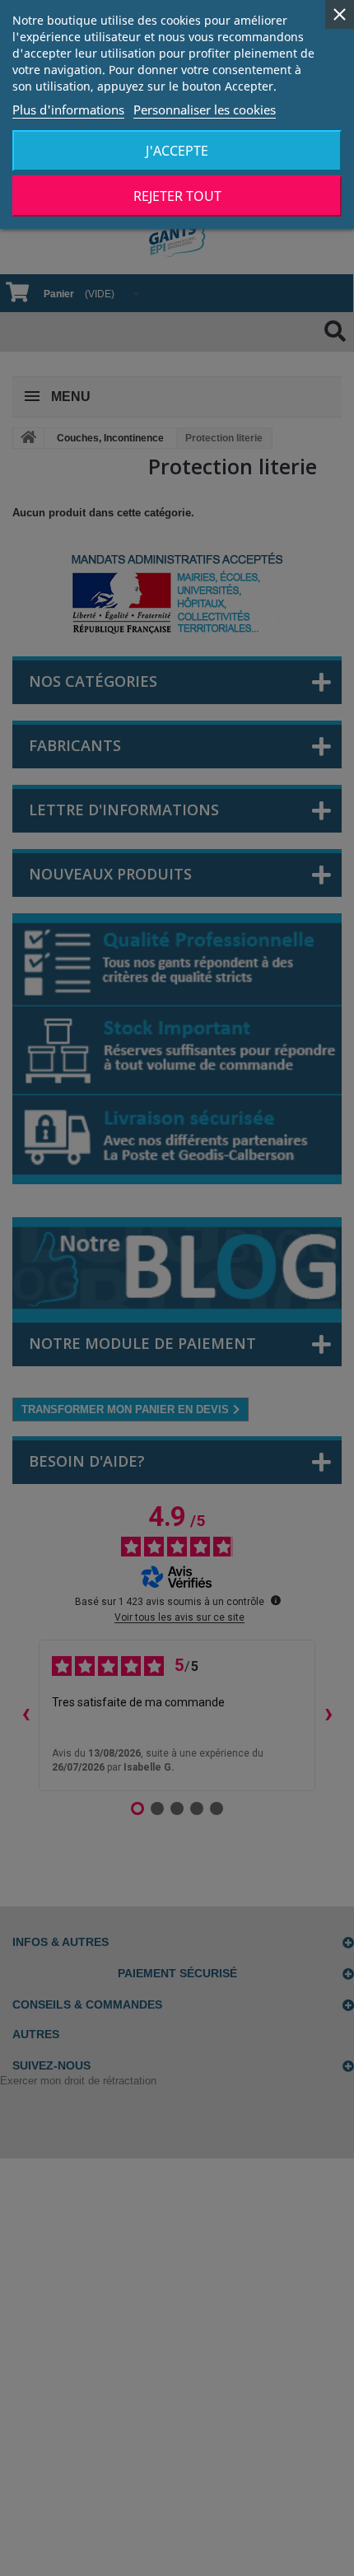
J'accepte (177, 151)
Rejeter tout (177, 196)
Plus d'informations (68, 110)
